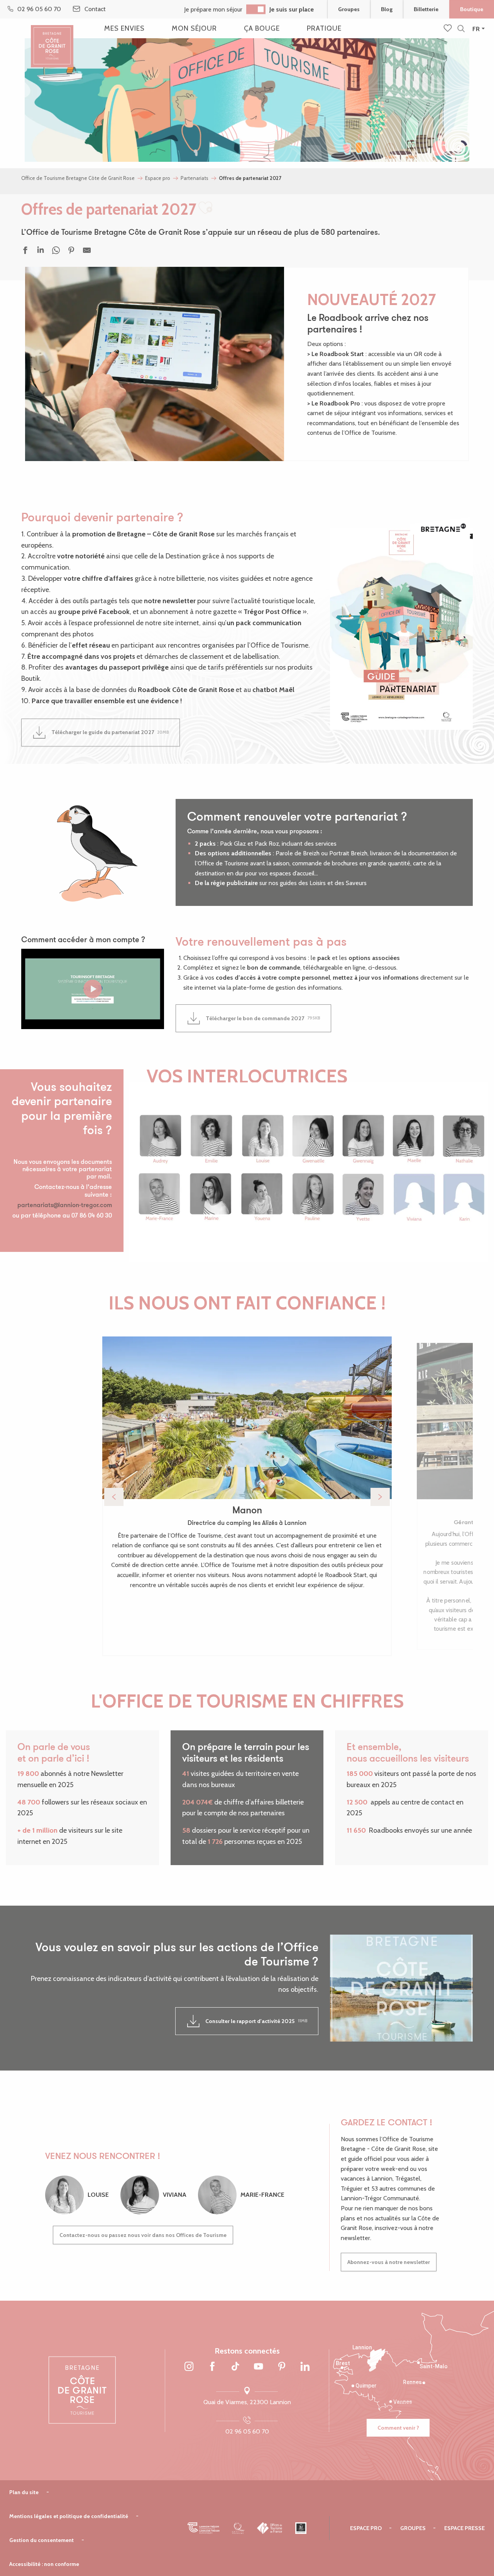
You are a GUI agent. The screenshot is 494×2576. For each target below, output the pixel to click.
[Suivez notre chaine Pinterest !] (282, 2367)
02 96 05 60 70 (247, 2431)
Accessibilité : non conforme (44, 2564)
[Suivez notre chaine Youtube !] (259, 2367)
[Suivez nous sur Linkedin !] (305, 2367)
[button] (461, 29)
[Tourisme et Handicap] (301, 2528)
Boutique (472, 9)
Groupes (349, 9)
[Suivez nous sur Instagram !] (189, 2367)
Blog (387, 9)
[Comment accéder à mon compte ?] (93, 989)
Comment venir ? (398, 2428)
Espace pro (366, 2528)
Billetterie (426, 9)
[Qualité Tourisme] (238, 2528)
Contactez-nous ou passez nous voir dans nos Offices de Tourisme (143, 2235)
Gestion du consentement (41, 2540)
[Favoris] (448, 29)
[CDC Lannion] (204, 2528)
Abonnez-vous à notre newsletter (389, 2262)
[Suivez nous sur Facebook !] (212, 2367)
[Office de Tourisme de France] (270, 2528)
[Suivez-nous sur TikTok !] (235, 2367)
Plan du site (24, 2492)
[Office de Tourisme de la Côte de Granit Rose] (52, 40)
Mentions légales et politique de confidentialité (69, 2516)
